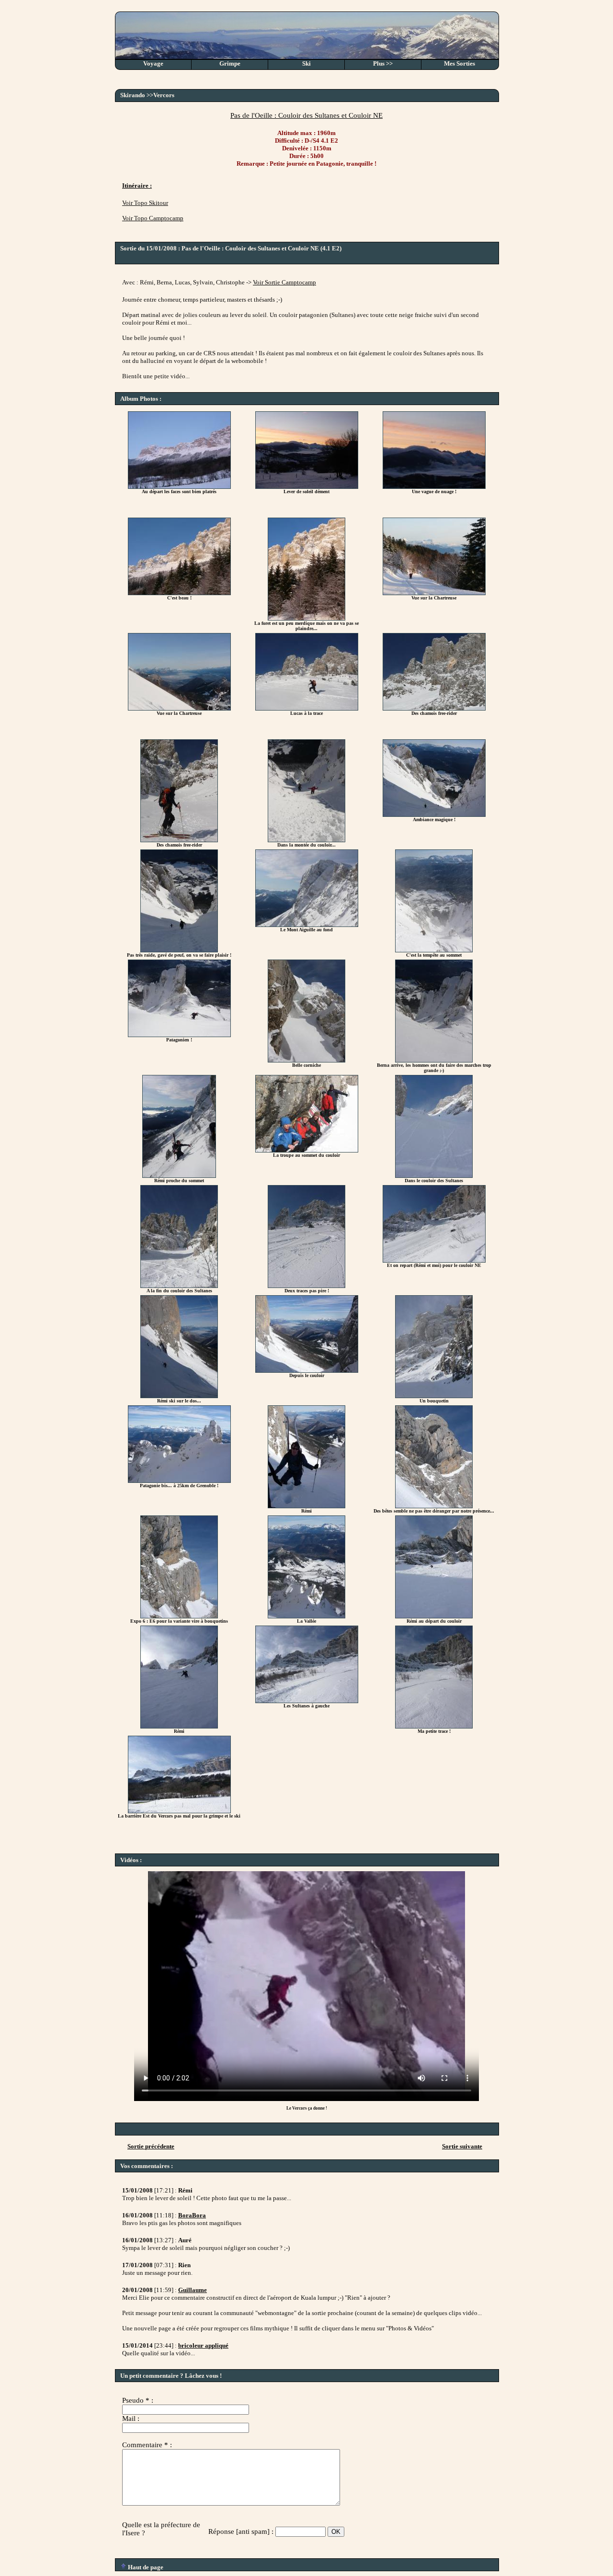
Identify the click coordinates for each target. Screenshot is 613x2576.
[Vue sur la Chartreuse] (434, 593)
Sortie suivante (462, 2146)
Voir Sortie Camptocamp (284, 282)
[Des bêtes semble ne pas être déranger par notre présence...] (434, 1506)
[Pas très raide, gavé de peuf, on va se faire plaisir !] (179, 950)
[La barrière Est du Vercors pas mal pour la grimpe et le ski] (179, 1811)
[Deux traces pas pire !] (306, 1286)
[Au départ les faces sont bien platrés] (179, 487)
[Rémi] (306, 1506)
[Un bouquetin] (434, 1396)
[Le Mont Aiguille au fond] (307, 925)
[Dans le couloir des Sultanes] (434, 1176)
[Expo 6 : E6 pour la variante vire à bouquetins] (179, 1616)
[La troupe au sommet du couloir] (307, 1150)
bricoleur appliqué (203, 2345)
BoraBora (192, 2215)
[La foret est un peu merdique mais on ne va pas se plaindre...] (306, 618)
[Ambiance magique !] (434, 815)
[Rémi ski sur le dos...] (179, 1396)
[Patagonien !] (179, 1035)
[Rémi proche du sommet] (179, 1176)
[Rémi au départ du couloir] (434, 1616)
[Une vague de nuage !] (434, 487)
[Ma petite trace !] (434, 1726)
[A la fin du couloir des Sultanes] (179, 1286)
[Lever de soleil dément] (307, 487)
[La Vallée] (306, 1616)
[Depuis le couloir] (307, 1371)
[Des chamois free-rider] (434, 708)
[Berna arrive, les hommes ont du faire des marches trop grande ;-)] (434, 1060)
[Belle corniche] (306, 1060)
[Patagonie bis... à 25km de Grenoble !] (179, 1481)
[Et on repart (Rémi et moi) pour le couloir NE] (434, 1260)
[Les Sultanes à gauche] (307, 1701)
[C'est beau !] (179, 593)
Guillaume (193, 2290)
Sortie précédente (151, 2146)
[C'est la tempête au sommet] (434, 950)
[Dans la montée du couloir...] (306, 840)
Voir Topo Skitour (145, 203)
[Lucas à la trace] (307, 708)
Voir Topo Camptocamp (153, 218)
